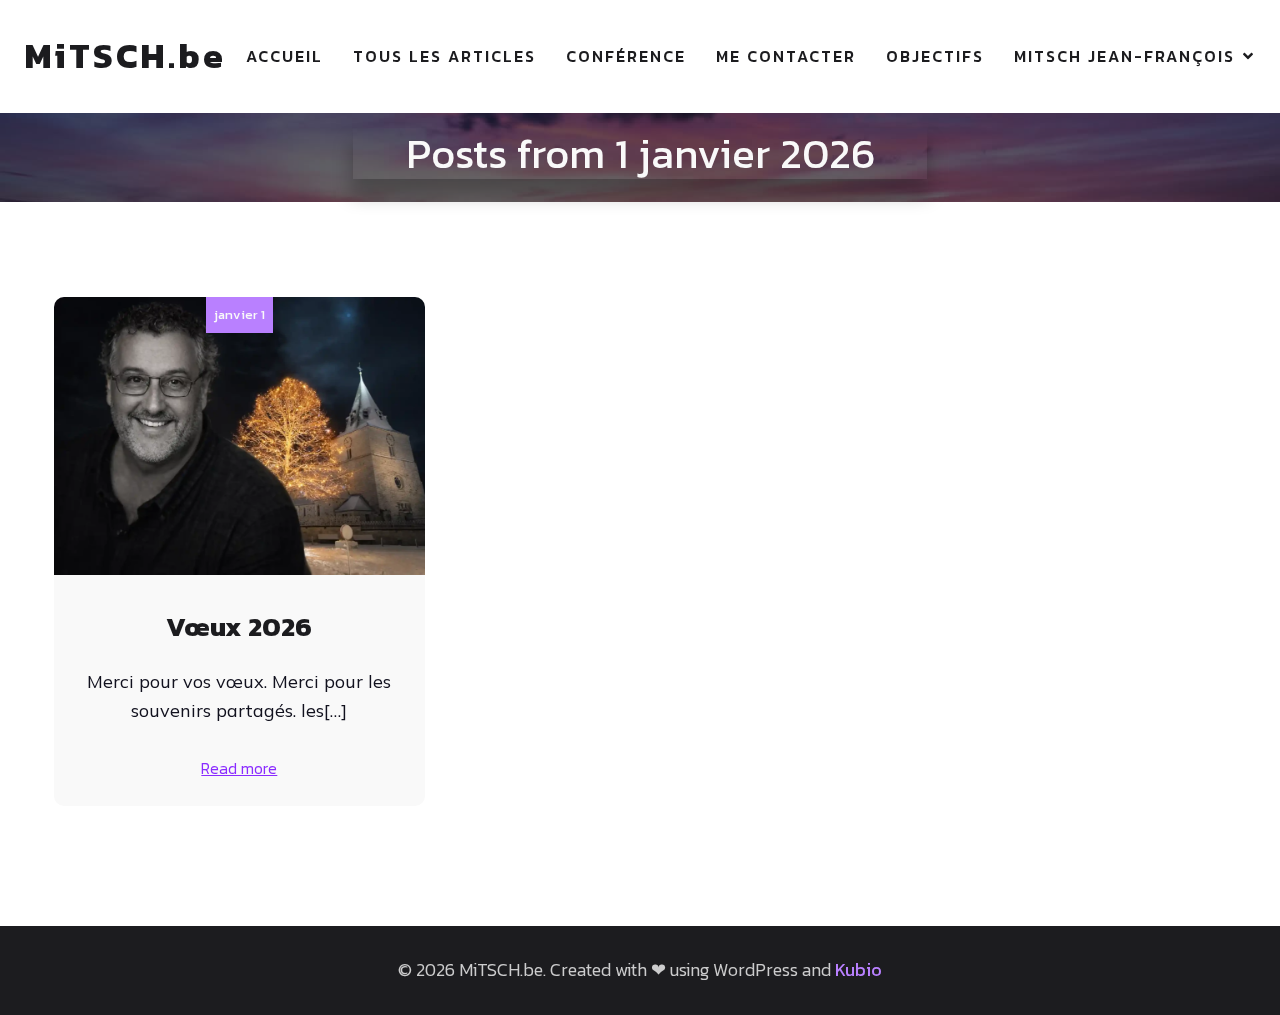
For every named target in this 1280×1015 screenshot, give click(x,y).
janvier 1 (239, 314)
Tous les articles (444, 56)
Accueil (284, 56)
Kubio (858, 969)
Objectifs (935, 56)
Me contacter (786, 56)
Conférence (626, 56)
